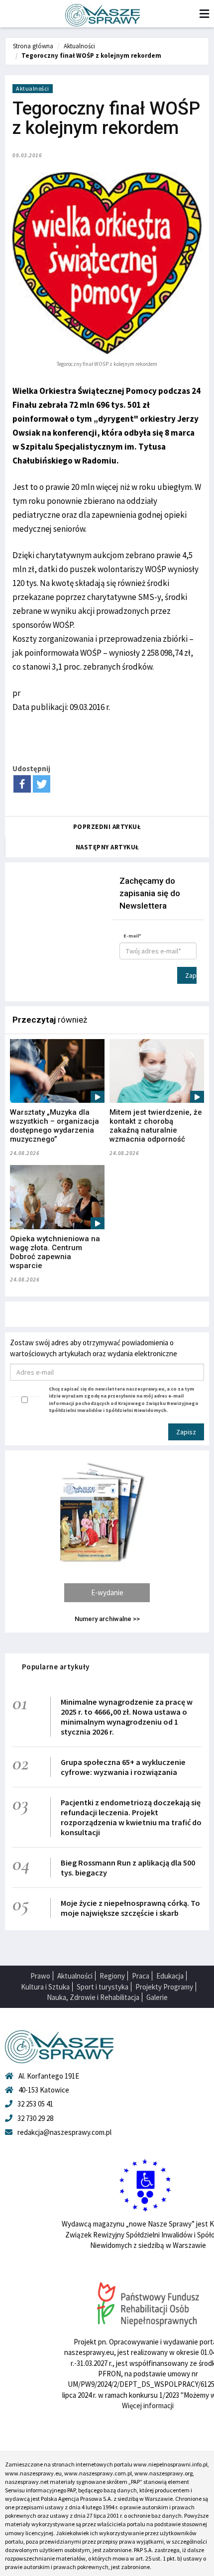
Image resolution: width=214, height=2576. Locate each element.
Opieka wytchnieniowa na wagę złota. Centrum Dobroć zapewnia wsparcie (55, 1252)
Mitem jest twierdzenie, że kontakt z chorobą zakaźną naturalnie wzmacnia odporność (156, 1126)
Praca (141, 1976)
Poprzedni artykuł (107, 827)
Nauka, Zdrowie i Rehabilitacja (93, 1997)
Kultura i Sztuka (45, 1987)
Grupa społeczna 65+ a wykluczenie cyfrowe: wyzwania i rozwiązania (123, 1767)
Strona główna (33, 46)
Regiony (112, 1976)
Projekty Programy (164, 1987)
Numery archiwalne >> (107, 1619)
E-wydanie (107, 1592)
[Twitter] (42, 784)
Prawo (40, 1976)
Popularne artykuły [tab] (56, 1667)
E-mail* (132, 936)
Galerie (157, 1997)
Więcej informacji (148, 2405)
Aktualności (79, 46)
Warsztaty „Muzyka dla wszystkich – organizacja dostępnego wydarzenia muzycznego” (54, 1126)
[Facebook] (22, 784)
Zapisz (191, 975)
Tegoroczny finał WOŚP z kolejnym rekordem (91, 56)
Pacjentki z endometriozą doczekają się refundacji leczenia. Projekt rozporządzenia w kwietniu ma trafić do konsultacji (131, 1817)
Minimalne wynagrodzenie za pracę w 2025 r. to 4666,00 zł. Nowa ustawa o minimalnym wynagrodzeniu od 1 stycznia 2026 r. (127, 1717)
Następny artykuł (107, 847)
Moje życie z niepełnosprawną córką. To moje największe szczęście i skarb (130, 1908)
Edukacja (170, 1976)
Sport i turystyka (103, 1987)
